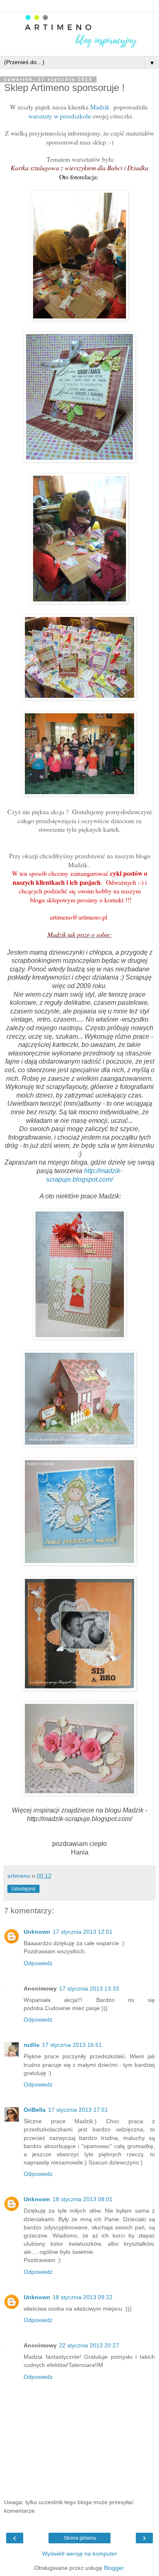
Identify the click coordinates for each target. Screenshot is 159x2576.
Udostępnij (23, 1889)
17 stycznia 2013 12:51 (83, 1932)
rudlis (32, 2045)
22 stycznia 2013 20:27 (89, 2345)
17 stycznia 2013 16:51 (72, 2045)
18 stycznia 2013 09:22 (83, 2297)
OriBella (35, 2110)
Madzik (100, 107)
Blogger (114, 2568)
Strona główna (80, 2538)
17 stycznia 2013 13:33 (89, 1988)
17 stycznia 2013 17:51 (78, 2110)
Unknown (37, 1932)
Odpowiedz (38, 1963)
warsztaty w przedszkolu (60, 116)
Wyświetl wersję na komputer (79, 2554)
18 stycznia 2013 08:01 (83, 2199)
